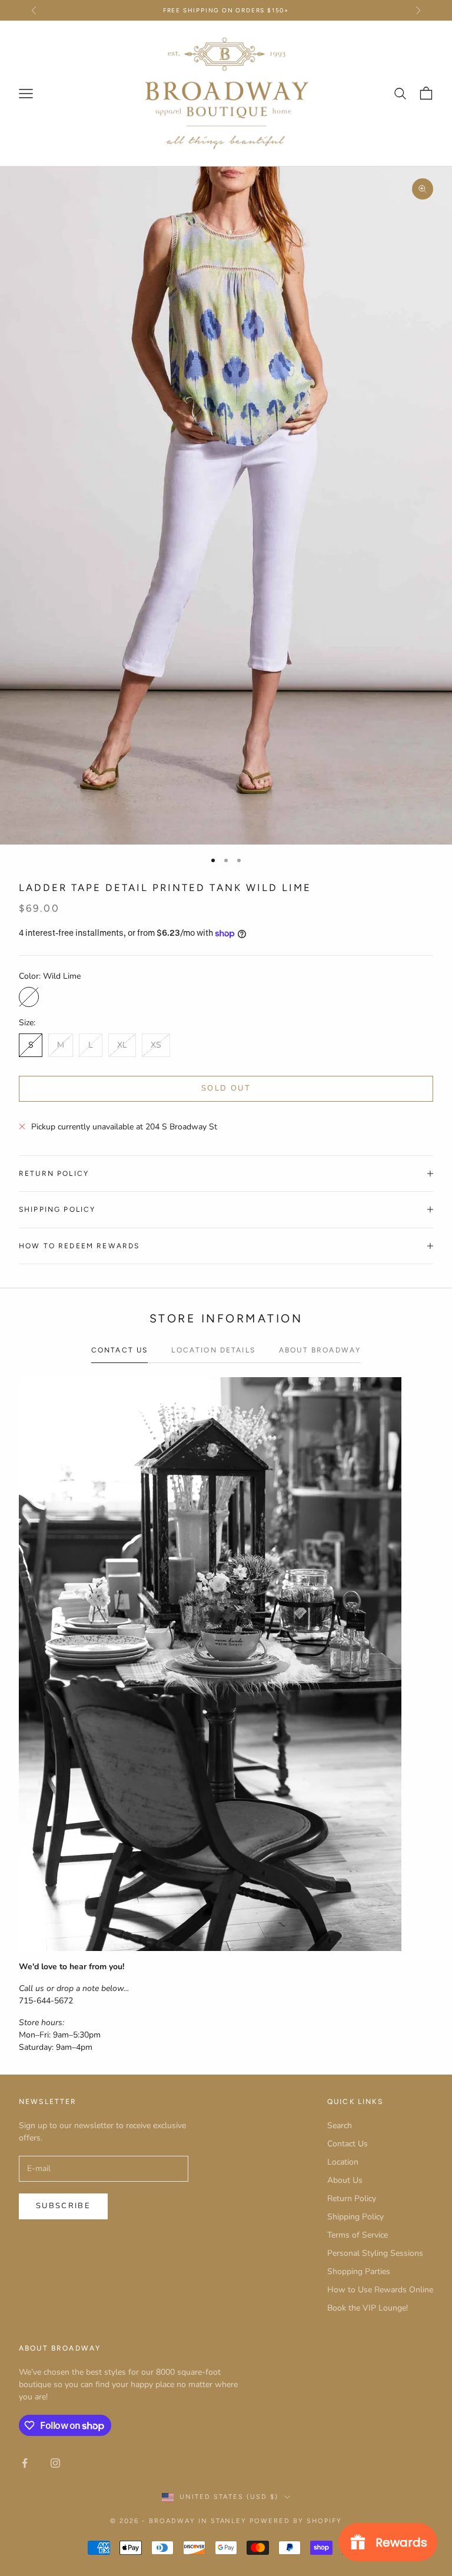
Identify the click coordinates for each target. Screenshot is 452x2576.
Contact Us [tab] (120, 1350)
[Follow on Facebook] (25, 2463)
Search (340, 2125)
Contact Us (348, 2144)
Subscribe (63, 2206)
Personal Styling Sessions (375, 2253)
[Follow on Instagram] (55, 2463)
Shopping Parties (359, 2271)
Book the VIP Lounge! (368, 2308)
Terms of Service (358, 2235)
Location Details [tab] (213, 1350)
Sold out (226, 1088)
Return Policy (352, 2198)
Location (343, 2162)
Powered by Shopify (296, 2521)
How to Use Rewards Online (380, 2290)
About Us (345, 2180)
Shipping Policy (355, 2217)
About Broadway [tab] (320, 1350)
